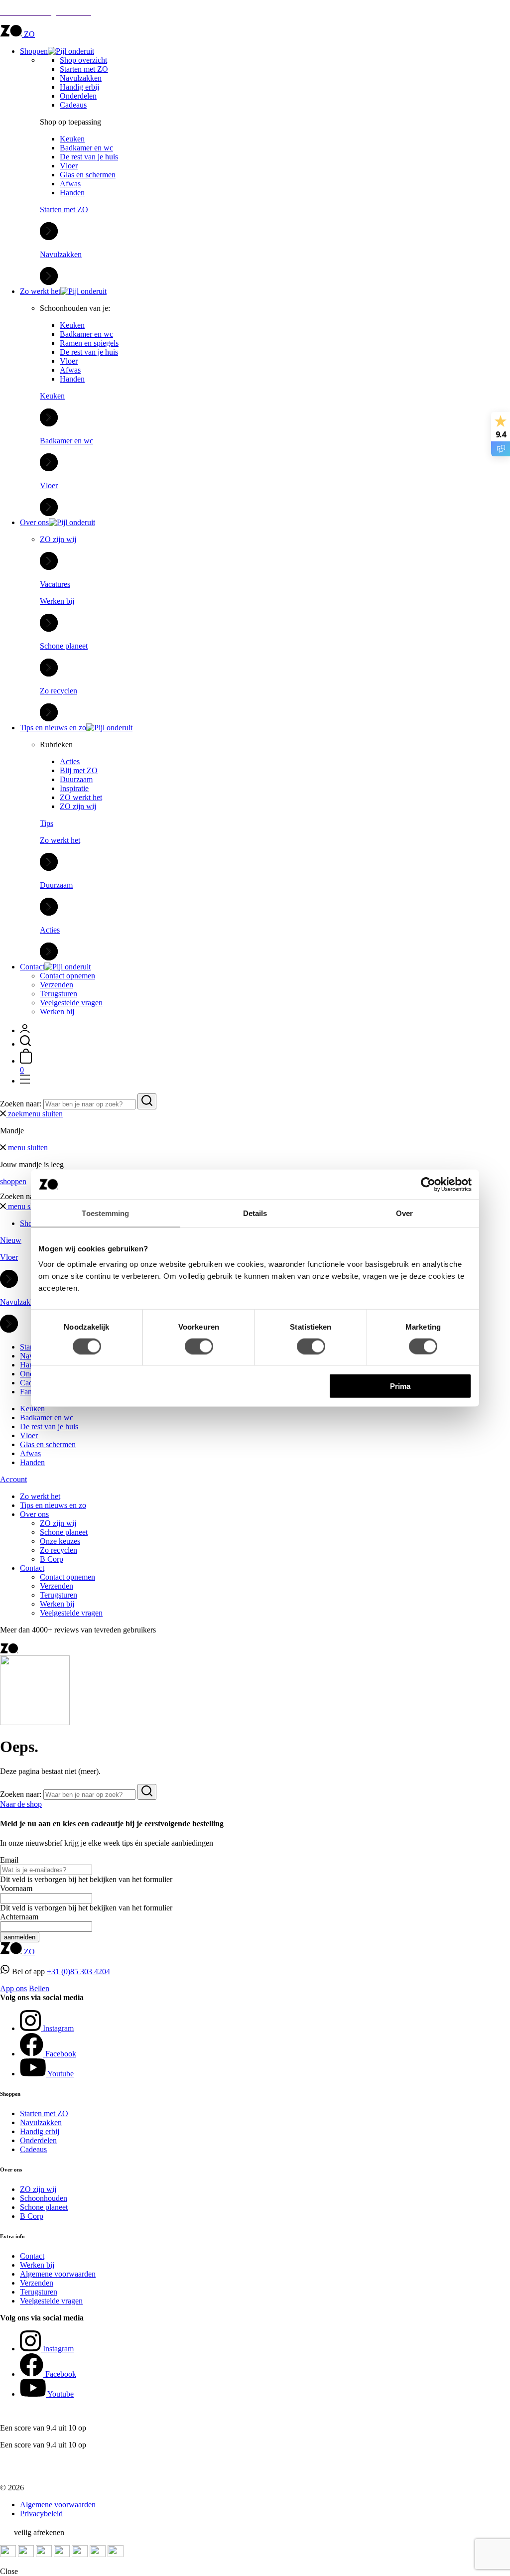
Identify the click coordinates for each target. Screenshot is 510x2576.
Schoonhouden (44, 2198)
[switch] (199, 1346)
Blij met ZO (79, 770)
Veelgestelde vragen (71, 1003)
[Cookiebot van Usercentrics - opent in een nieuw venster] (428, 1184)
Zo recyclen (59, 1550)
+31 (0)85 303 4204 (78, 1971)
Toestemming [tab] (105, 1213)
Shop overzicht (83, 60)
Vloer (69, 166)
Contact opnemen (67, 976)
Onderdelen (78, 96)
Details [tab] (255, 1213)
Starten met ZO (84, 69)
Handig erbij (79, 87)
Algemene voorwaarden (58, 2274)
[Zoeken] (25, 1044)
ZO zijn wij (78, 806)
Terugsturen (59, 994)
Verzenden (57, 985)
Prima (400, 1386)
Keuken (72, 139)
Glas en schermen (88, 175)
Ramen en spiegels (89, 343)
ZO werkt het (81, 797)
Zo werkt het (40, 291)
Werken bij (57, 1012)
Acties (70, 761)
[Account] (25, 1030)
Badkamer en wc (86, 148)
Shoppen (34, 51)
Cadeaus (73, 105)
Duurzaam (76, 779)
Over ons (34, 522)
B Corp (52, 1559)
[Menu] (25, 1081)
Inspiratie (74, 788)
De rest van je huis (89, 157)
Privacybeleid (41, 2513)
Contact (32, 967)
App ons (13, 1988)
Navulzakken (81, 78)
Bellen (39, 1988)
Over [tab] (404, 1213)
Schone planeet (64, 1532)
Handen (72, 193)
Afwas (70, 184)
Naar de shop (21, 1804)
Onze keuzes (60, 1541)
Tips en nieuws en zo (53, 728)
